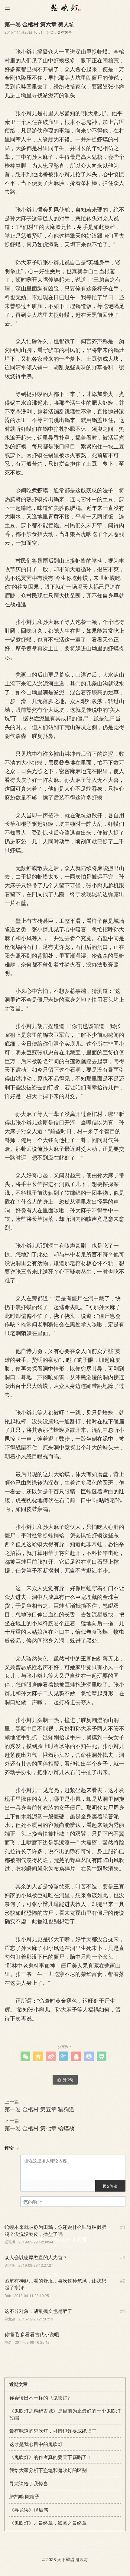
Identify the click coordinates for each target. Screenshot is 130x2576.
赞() (65, 2080)
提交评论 (110, 2186)
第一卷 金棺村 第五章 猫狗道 (39, 2109)
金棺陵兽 (65, 32)
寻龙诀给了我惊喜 (29, 2483)
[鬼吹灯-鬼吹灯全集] (65, 8)
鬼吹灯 (82, 2559)
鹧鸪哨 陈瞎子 (24, 2496)
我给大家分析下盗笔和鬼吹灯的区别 (48, 2470)
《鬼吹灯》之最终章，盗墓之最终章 (48, 2523)
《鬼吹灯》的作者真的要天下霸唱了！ (50, 2457)
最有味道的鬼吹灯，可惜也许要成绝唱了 (53, 2431)
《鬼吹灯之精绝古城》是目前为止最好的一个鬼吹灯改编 (65, 2414)
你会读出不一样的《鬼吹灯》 (41, 2398)
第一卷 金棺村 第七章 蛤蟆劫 (39, 2128)
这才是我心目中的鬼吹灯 (36, 2444)
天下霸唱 (66, 2559)
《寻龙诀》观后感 (29, 2510)
